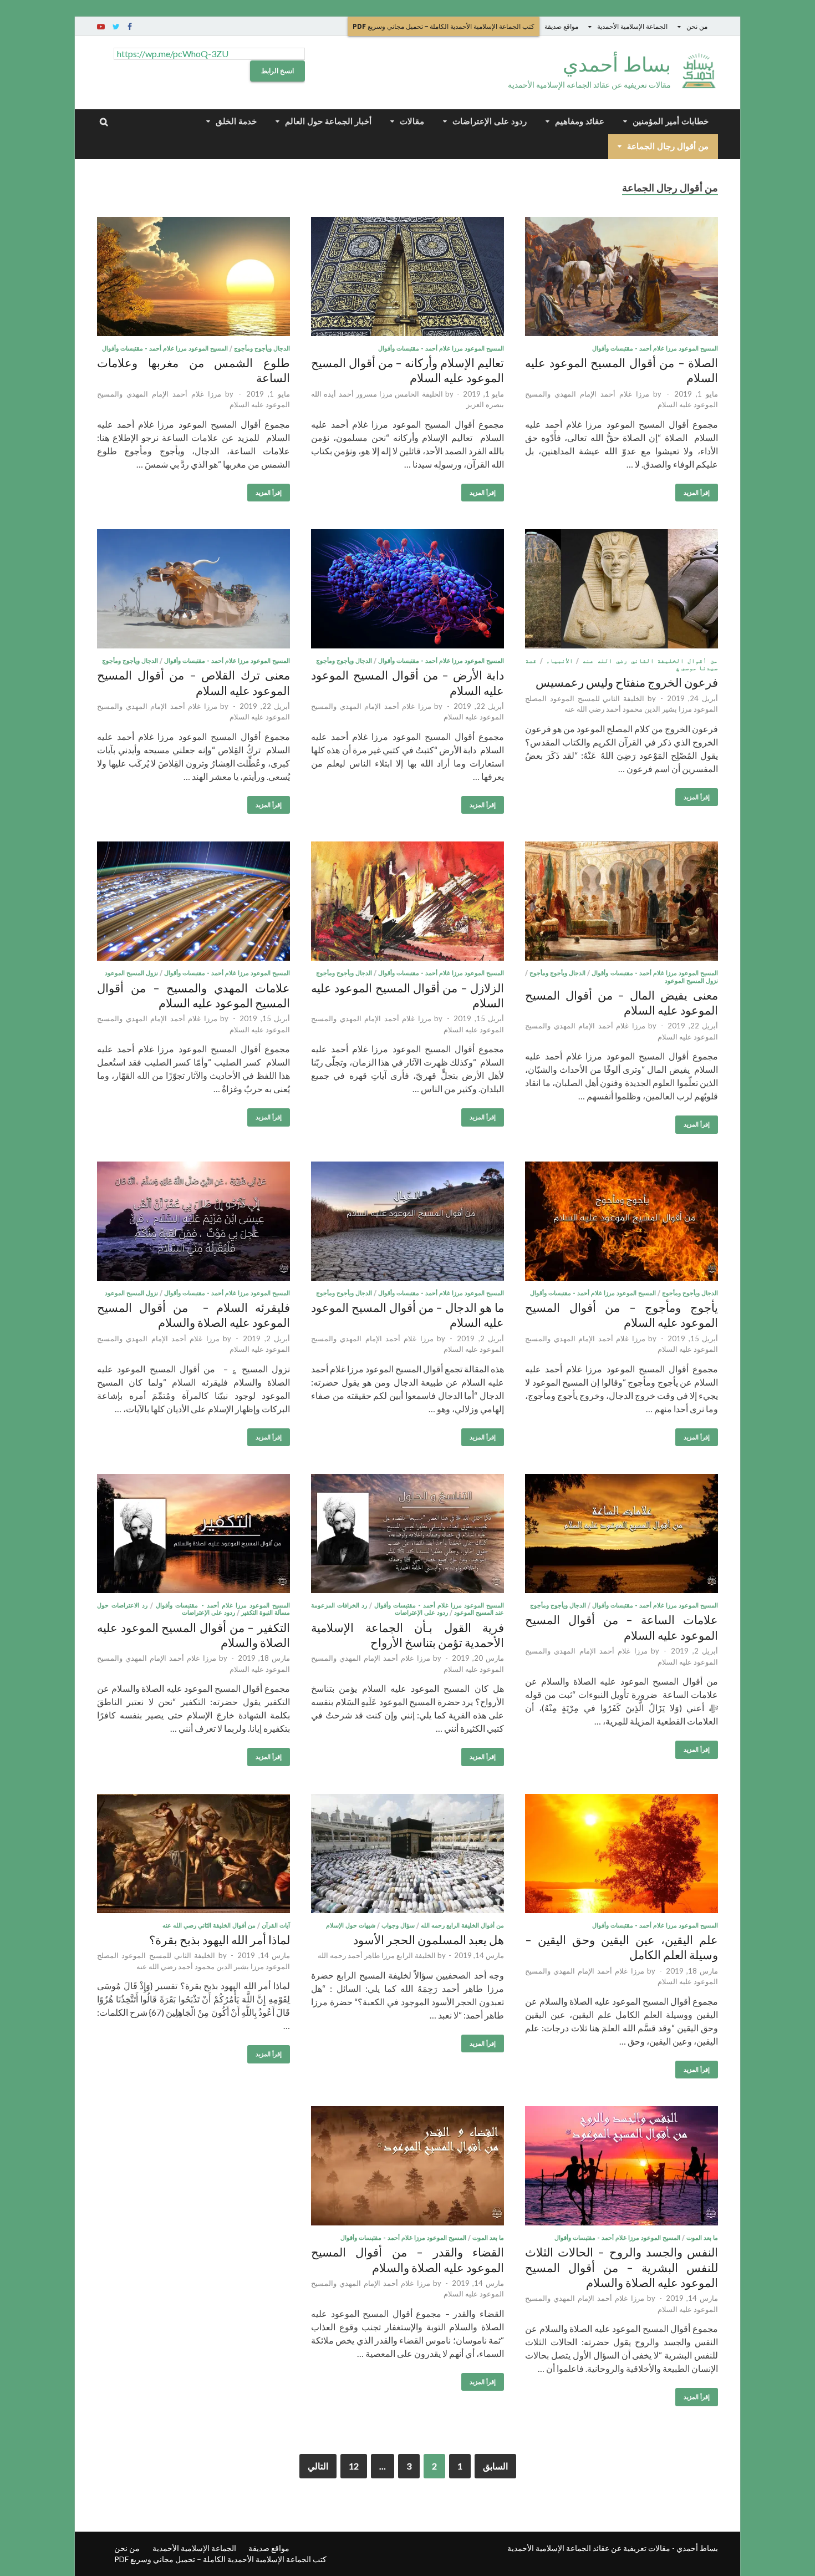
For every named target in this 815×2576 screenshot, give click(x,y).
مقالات (412, 121)
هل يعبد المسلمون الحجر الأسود (429, 1939)
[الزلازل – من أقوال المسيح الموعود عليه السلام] (407, 903)
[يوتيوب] (101, 27)
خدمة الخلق (236, 121)
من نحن (697, 26)
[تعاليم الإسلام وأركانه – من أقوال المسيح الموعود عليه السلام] (407, 278)
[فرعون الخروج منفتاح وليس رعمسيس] (622, 590)
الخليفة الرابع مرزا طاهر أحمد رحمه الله (377, 1955)
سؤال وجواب (398, 1925)
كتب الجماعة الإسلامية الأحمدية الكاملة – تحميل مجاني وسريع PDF (444, 26)
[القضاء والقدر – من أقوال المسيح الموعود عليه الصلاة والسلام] (407, 2167)
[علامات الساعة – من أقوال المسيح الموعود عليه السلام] (622, 1535)
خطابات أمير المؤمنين (671, 121)
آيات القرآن (276, 1925)
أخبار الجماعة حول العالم (328, 121)
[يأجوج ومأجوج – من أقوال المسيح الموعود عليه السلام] (622, 1223)
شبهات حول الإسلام (351, 1925)
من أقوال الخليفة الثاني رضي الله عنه (650, 661)
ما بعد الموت (702, 2238)
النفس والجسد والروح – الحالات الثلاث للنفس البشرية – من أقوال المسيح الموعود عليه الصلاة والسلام (622, 2267)
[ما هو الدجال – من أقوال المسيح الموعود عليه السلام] (407, 1223)
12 (354, 2466)
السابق (495, 2466)
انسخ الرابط (277, 71)
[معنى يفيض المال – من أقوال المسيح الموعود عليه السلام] (622, 903)
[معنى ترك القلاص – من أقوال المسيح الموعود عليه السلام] (193, 590)
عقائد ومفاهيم (580, 121)
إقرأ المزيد (697, 493)
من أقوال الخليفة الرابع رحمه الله (462, 1925)
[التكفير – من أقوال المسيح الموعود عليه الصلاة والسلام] (193, 1535)
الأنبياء (560, 661)
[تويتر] (116, 27)
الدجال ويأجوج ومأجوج (262, 348)
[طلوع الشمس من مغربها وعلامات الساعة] (193, 278)
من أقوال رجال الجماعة (668, 146)
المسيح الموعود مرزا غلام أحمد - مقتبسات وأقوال (655, 348)
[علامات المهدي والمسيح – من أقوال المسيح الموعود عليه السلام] (193, 903)
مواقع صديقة (561, 26)
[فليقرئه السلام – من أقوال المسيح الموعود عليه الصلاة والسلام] (193, 1223)
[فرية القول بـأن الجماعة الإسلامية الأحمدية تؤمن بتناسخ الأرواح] (407, 1535)
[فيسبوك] (130, 27)
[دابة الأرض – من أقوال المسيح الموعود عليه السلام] (407, 590)
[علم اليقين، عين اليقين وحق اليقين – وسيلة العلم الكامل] (622, 1855)
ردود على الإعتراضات (490, 121)
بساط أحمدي (617, 64)
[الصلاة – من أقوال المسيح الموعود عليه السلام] (622, 278)
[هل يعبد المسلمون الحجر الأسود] (407, 1855)
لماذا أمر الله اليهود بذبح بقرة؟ (220, 1939)
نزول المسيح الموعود (691, 981)
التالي (318, 2466)
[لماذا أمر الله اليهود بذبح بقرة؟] (193, 1855)
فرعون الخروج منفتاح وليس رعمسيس (627, 682)
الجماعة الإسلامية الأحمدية (632, 26)
